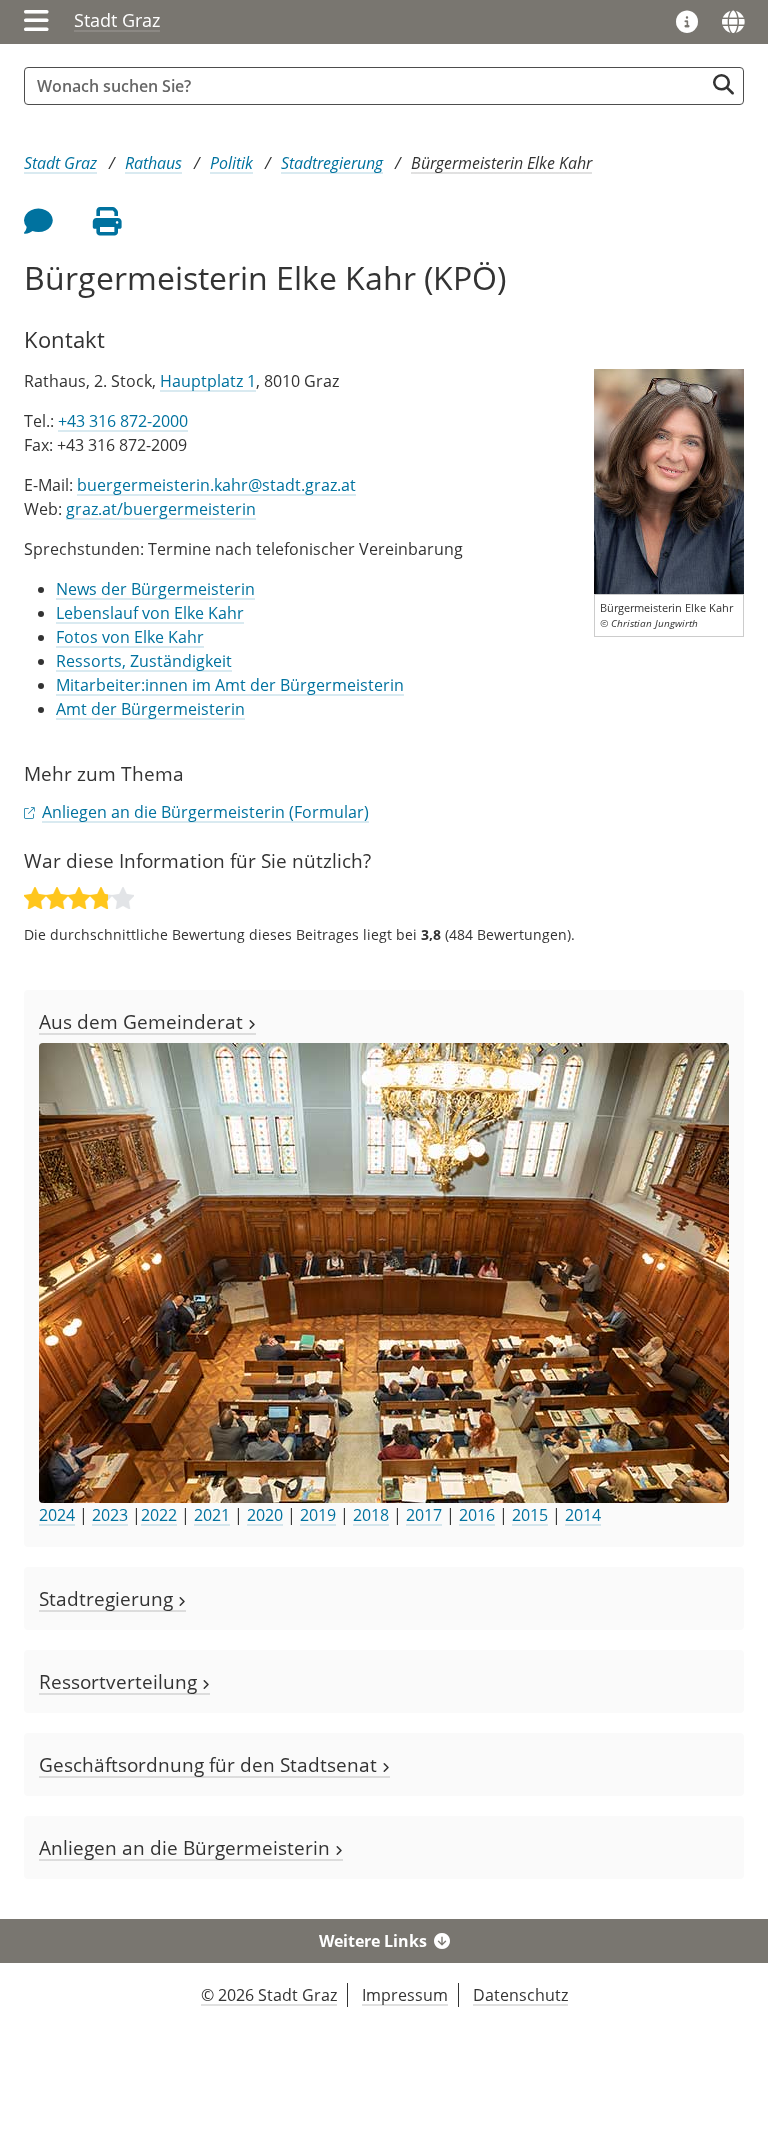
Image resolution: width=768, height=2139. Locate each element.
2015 (530, 1515)
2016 (477, 1515)
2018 (371, 1515)
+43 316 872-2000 (123, 421)
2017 (424, 1515)
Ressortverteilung (120, 1681)
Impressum (405, 1995)
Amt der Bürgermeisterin (150, 709)
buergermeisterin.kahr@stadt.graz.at (216, 485)
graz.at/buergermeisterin (161, 509)
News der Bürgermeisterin (155, 589)
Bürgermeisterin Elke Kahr (501, 163)
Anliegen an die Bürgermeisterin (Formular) (205, 812)
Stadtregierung (332, 163)
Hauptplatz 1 (208, 381)
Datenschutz (520, 1995)
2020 (265, 1515)
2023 (110, 1515)
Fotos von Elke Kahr (130, 637)
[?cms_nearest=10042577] (669, 480)
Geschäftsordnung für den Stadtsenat (210, 1764)
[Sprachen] (733, 22)
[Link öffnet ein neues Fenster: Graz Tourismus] (687, 23)
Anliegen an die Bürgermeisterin (187, 1847)
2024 (57, 1515)
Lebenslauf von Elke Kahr (150, 613)
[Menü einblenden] (36, 22)
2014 (583, 1515)
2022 (159, 1515)
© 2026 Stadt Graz (269, 1995)
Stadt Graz (117, 20)
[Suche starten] (723, 84)
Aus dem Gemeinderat (143, 1021)
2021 (212, 1515)
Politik (231, 163)
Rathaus (153, 163)
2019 (318, 1515)
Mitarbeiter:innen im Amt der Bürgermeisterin (230, 685)
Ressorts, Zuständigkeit (144, 661)
